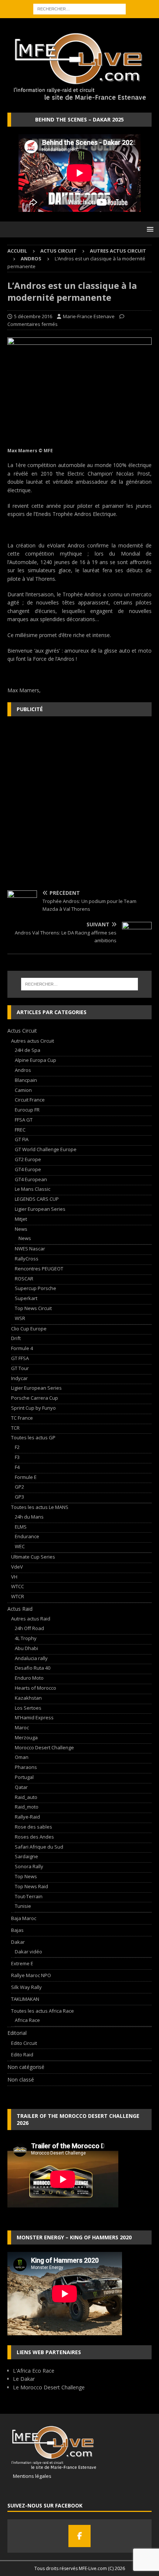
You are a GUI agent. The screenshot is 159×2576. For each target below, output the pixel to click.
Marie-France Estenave (89, 316)
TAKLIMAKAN (25, 1999)
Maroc (22, 1727)
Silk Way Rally (26, 1987)
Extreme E (22, 1963)
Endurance (27, 1536)
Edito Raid (22, 2055)
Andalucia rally (31, 1658)
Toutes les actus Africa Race (43, 2011)
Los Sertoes (28, 1708)
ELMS (21, 1527)
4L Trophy (26, 1638)
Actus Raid (20, 1609)
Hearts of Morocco (35, 1688)
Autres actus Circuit (118, 251)
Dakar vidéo (28, 1952)
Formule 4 (22, 1348)
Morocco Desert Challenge (44, 1747)
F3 (17, 1457)
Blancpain (26, 1080)
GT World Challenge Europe (46, 1149)
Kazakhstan (28, 1698)
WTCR (18, 1596)
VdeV (17, 1567)
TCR (15, 1428)
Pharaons (26, 1767)
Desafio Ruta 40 (33, 1668)
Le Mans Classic (33, 1189)
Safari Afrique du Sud (39, 1847)
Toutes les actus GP (33, 1437)
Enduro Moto (29, 1678)
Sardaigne (26, 1856)
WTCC (18, 1586)
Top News (26, 1876)
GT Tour (20, 1368)
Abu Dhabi (26, 1648)
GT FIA (22, 1139)
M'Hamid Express (34, 1717)
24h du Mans (29, 1517)
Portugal (24, 1777)
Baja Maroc (24, 1918)
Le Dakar (24, 2379)
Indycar (19, 1378)
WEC (20, 1546)
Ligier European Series (40, 1209)
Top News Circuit (33, 1308)
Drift (16, 1338)
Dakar (18, 1942)
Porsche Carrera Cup (35, 1398)
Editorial (17, 2033)
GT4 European (31, 1179)
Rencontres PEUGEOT (39, 1269)
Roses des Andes (34, 1837)
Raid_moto (27, 1807)
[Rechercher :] (79, 8)
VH (14, 1577)
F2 (17, 1447)
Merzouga (26, 1737)
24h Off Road (29, 1628)
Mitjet (21, 1219)
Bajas (17, 1930)
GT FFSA (20, 1358)
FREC (20, 1130)
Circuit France (30, 1100)
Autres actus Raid (31, 1619)
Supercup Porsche (35, 1288)
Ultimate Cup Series (33, 1557)
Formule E (26, 1477)
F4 (17, 1467)
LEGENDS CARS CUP (37, 1199)
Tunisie (23, 1906)
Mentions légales (29, 2476)
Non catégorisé (26, 2067)
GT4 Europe (28, 1169)
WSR (20, 1318)
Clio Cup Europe (29, 1329)
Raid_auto (26, 1797)
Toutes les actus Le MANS (40, 1507)
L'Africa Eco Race (34, 2371)
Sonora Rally (29, 1866)
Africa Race (27, 2020)
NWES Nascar (30, 1249)
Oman (22, 1757)
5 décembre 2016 (33, 316)
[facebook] (79, 2536)
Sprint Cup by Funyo (33, 1408)
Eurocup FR (27, 1110)
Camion (23, 1090)
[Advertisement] (79, 803)
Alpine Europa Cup (35, 1060)
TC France (22, 1418)
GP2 (19, 1487)
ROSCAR (24, 1279)
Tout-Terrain (29, 1896)
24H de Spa (28, 1050)
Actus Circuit (58, 251)
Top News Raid (31, 1886)
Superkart (26, 1298)
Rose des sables (33, 1827)
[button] (149, 229)
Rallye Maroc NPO (31, 1975)
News (21, 1229)
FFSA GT (24, 1120)
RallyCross (27, 1259)
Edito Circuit (24, 2043)
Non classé (21, 2080)
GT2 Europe (28, 1159)
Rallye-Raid (27, 1817)
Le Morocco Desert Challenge (49, 2387)
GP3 (19, 1497)
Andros (23, 1070)
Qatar (21, 1787)
